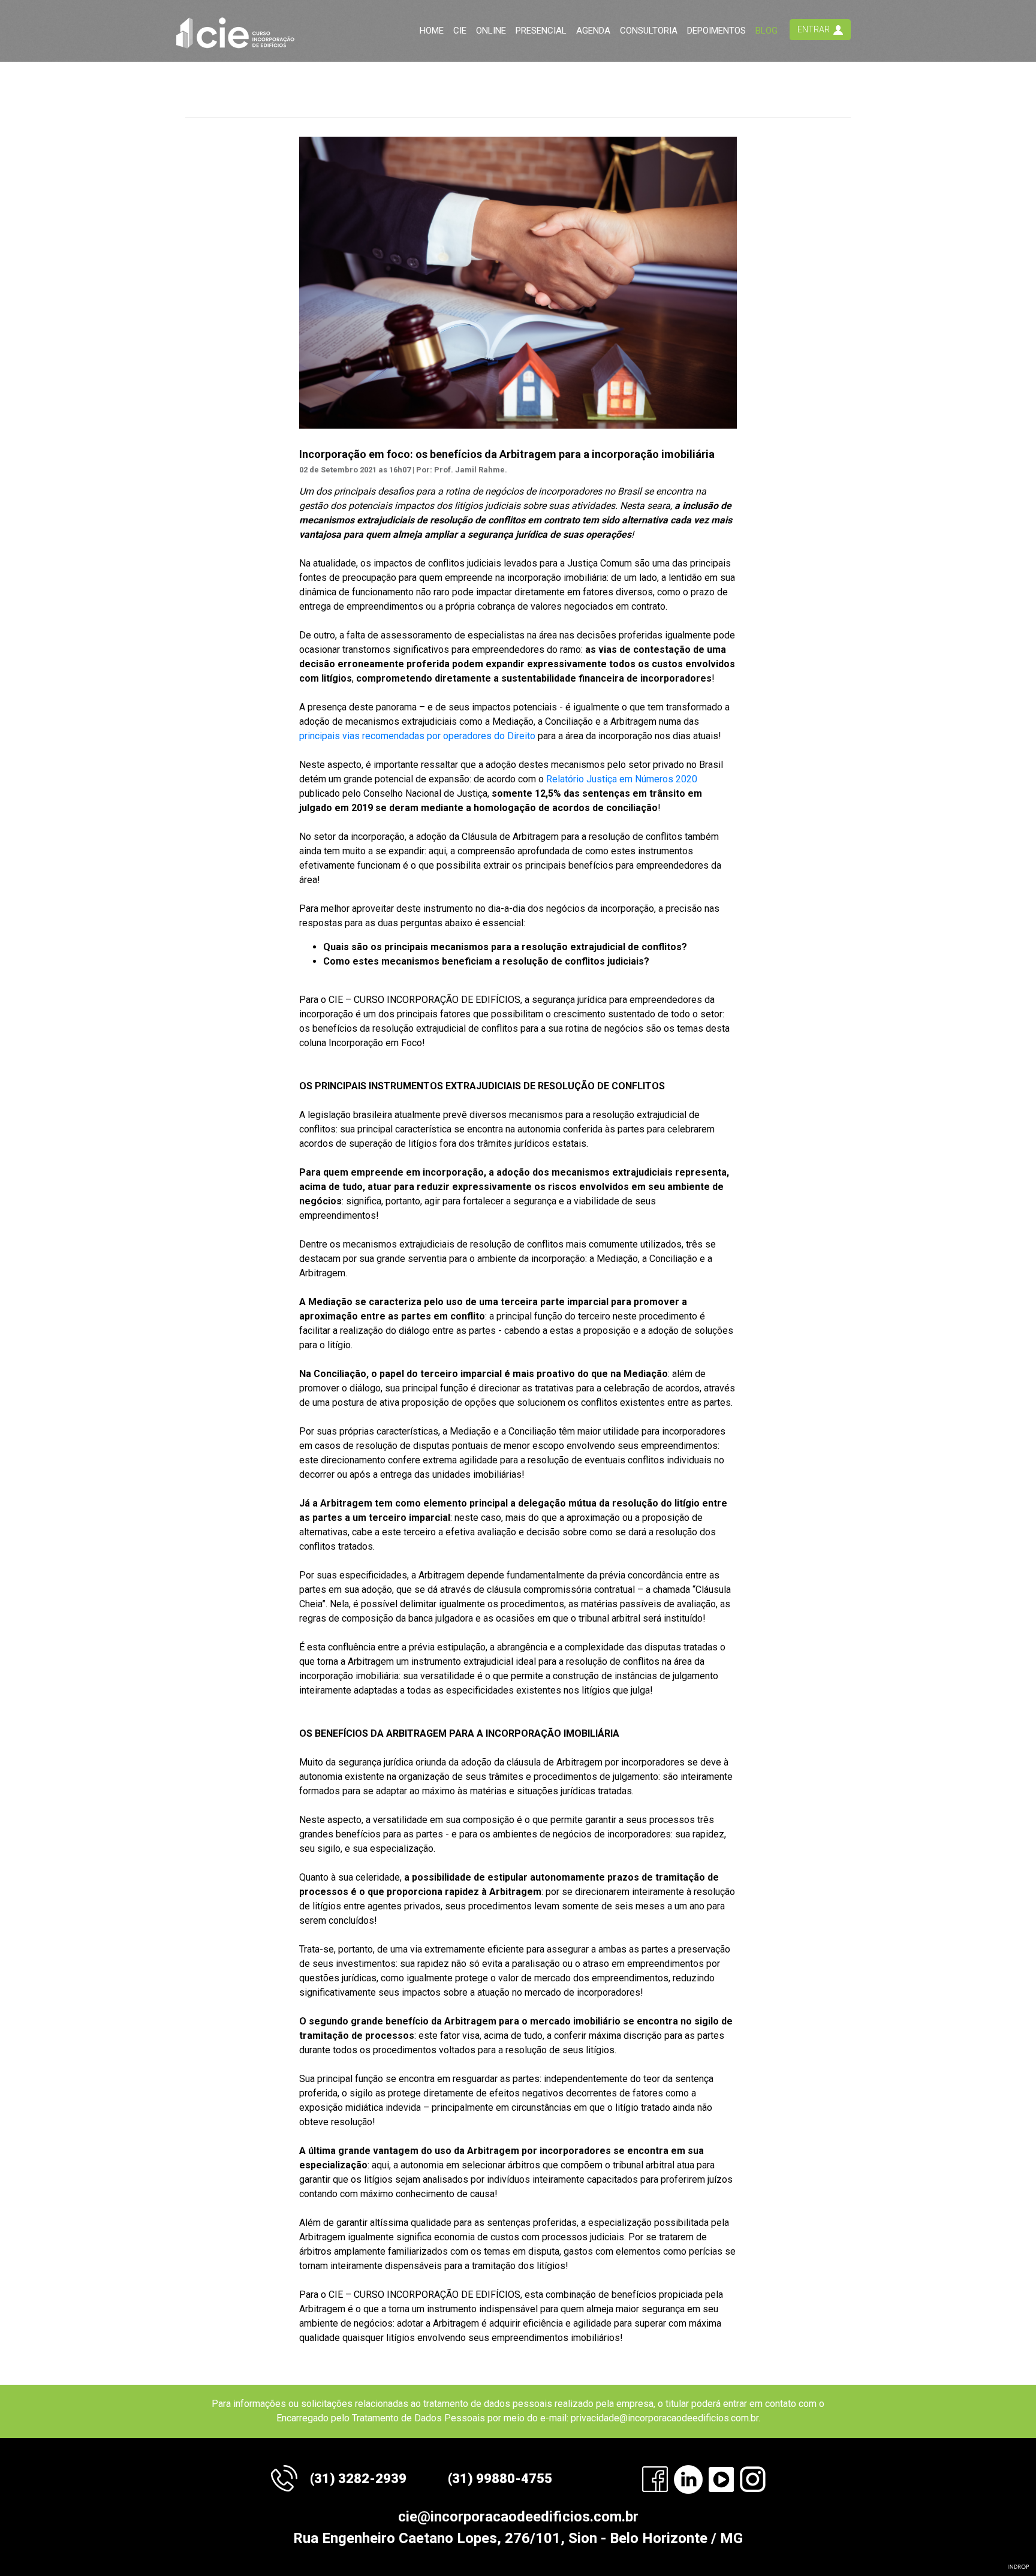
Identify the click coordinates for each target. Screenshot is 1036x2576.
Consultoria (649, 31)
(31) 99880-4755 (500, 2479)
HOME (432, 31)
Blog (767, 31)
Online (491, 31)
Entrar (814, 29)
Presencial (541, 31)
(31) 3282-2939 (358, 2479)
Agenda (593, 31)
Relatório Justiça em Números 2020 (622, 779)
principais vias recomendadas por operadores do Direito (417, 736)
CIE (460, 31)
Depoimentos (716, 31)
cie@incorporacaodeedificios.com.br (518, 2517)
